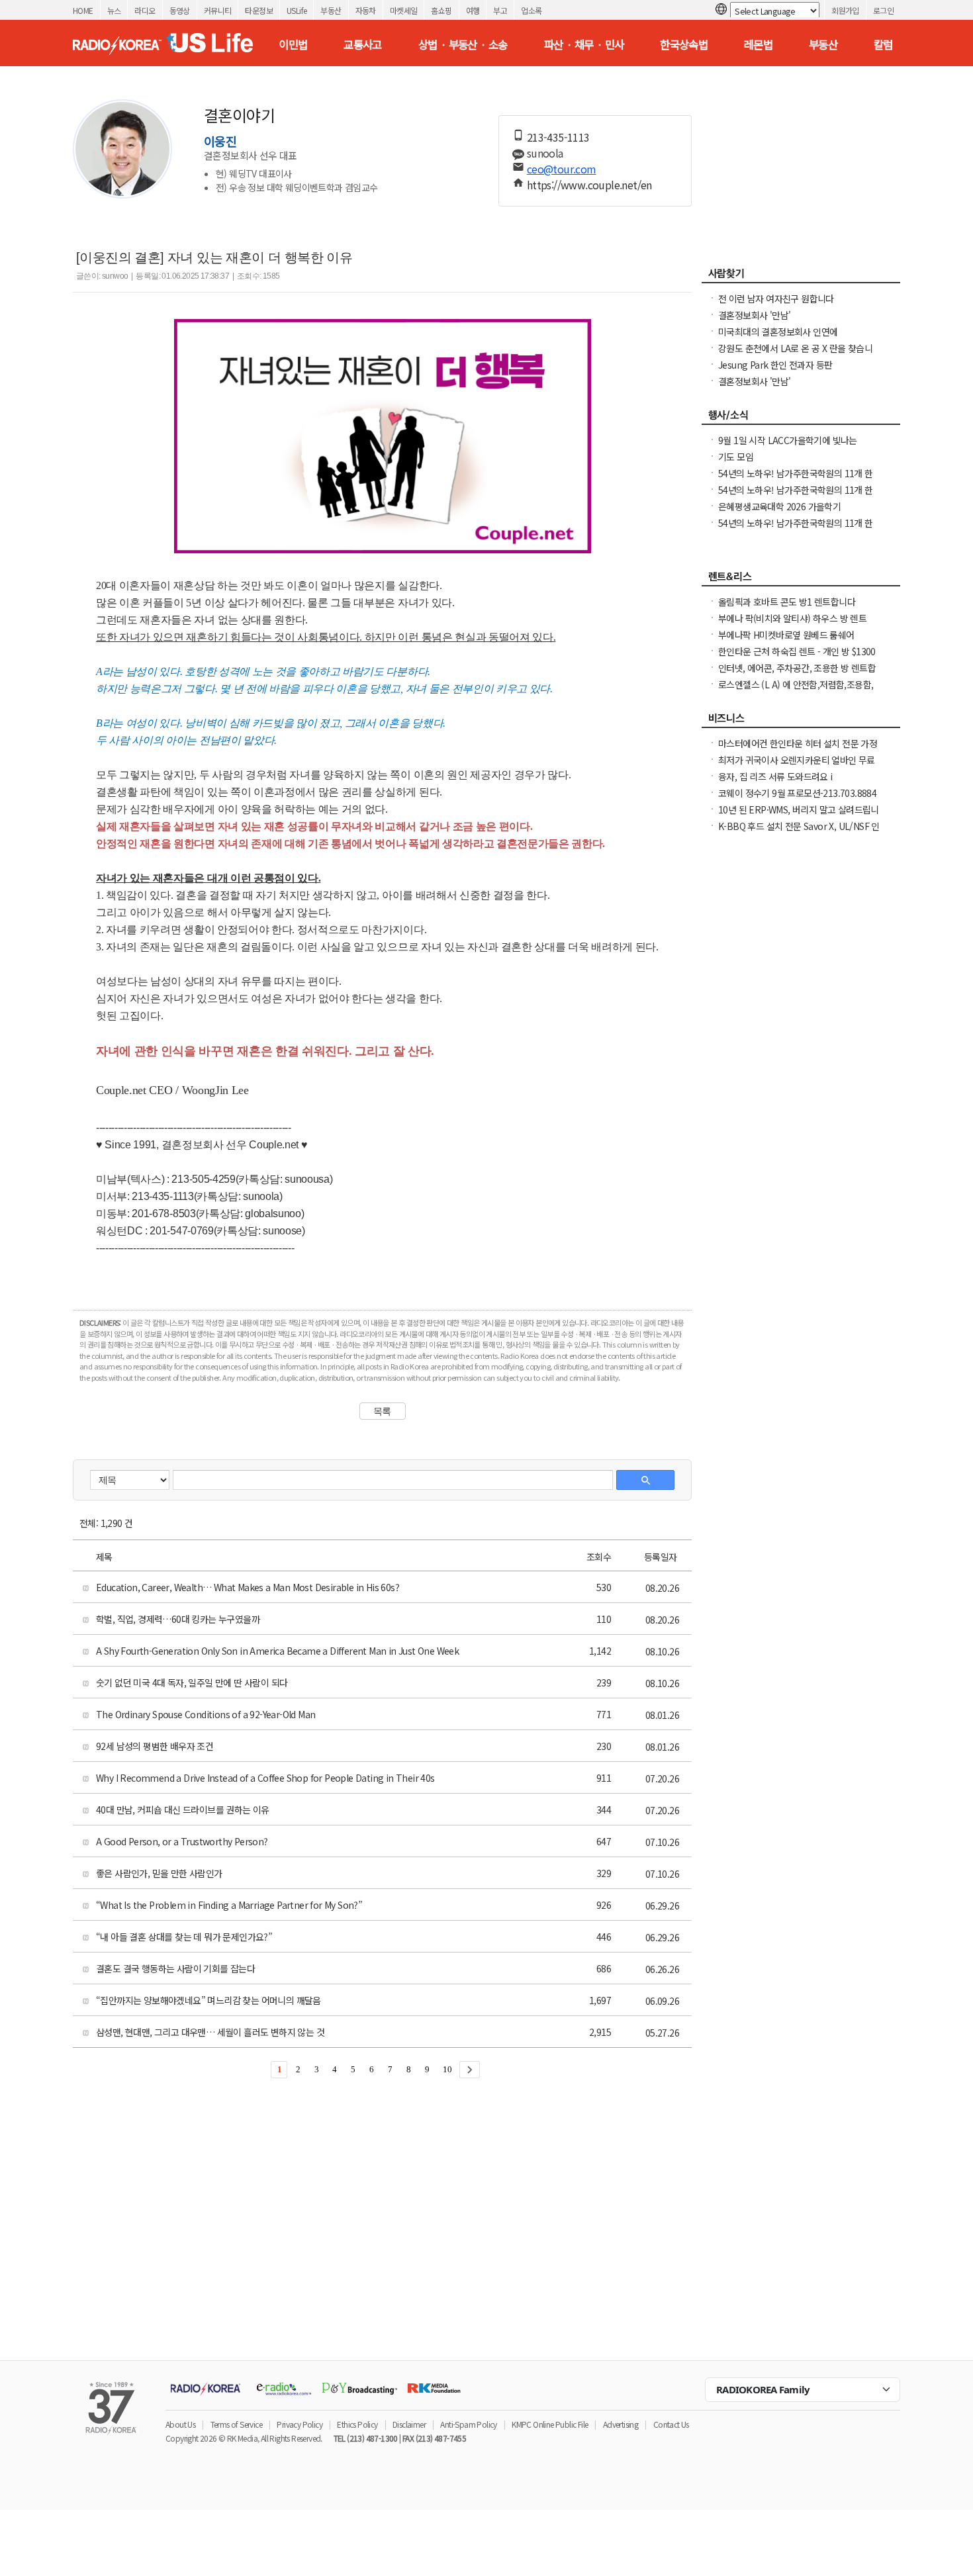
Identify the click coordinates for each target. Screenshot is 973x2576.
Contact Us (671, 2424)
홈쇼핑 (441, 10)
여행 (473, 10)
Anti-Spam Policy (468, 2424)
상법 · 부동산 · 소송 (463, 44)
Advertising (621, 2424)
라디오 (145, 10)
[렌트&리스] (801, 580)
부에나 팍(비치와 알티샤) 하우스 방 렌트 (792, 618)
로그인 (883, 10)
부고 (500, 10)
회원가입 (845, 10)
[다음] (470, 2070)
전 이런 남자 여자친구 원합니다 (776, 299)
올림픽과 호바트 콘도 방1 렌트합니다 (787, 602)
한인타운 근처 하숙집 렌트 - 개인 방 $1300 (797, 651)
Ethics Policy (357, 2424)
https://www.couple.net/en (589, 185)
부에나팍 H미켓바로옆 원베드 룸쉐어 (786, 635)
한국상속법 (684, 44)
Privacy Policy (300, 2424)
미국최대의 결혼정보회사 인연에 (778, 332)
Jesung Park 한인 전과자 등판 (775, 365)
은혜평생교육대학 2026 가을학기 (779, 506)
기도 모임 (736, 457)
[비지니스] (801, 721)
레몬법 (758, 44)
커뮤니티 (218, 10)
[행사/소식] (801, 418)
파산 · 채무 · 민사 (584, 44)
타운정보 (259, 10)
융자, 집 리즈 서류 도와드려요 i (775, 776)
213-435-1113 (558, 137)
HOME (83, 10)
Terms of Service (236, 2424)
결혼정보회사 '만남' (754, 315)
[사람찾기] (801, 277)
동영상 (180, 10)
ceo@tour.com (562, 169)
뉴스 (114, 10)
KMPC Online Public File (550, 2424)
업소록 (531, 10)
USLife (297, 10)
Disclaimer (409, 2424)
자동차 (366, 10)
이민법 (293, 44)
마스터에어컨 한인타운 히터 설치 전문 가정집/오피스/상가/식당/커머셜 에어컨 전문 (798, 750)
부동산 (331, 10)
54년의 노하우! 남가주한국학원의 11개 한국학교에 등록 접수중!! (796, 496)
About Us (180, 2424)
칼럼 (883, 44)
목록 (382, 1411)
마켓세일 (404, 10)
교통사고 (363, 44)
